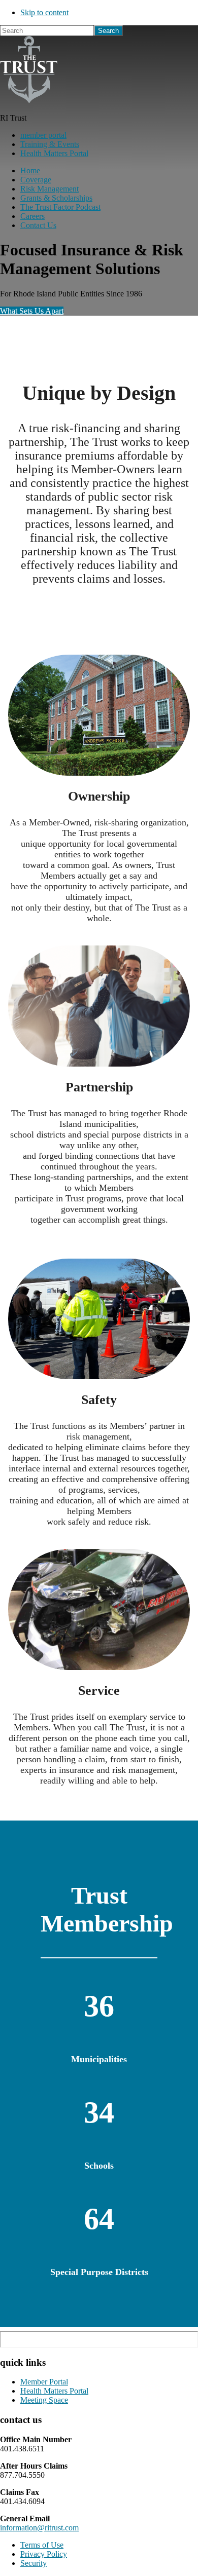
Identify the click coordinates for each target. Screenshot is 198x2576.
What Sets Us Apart (32, 311)
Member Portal (44, 2382)
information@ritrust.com (39, 2528)
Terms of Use (42, 2545)
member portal (43, 135)
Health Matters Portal (54, 153)
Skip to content (44, 12)
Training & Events (50, 144)
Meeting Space (44, 2400)
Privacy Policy (44, 2554)
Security (34, 2563)
